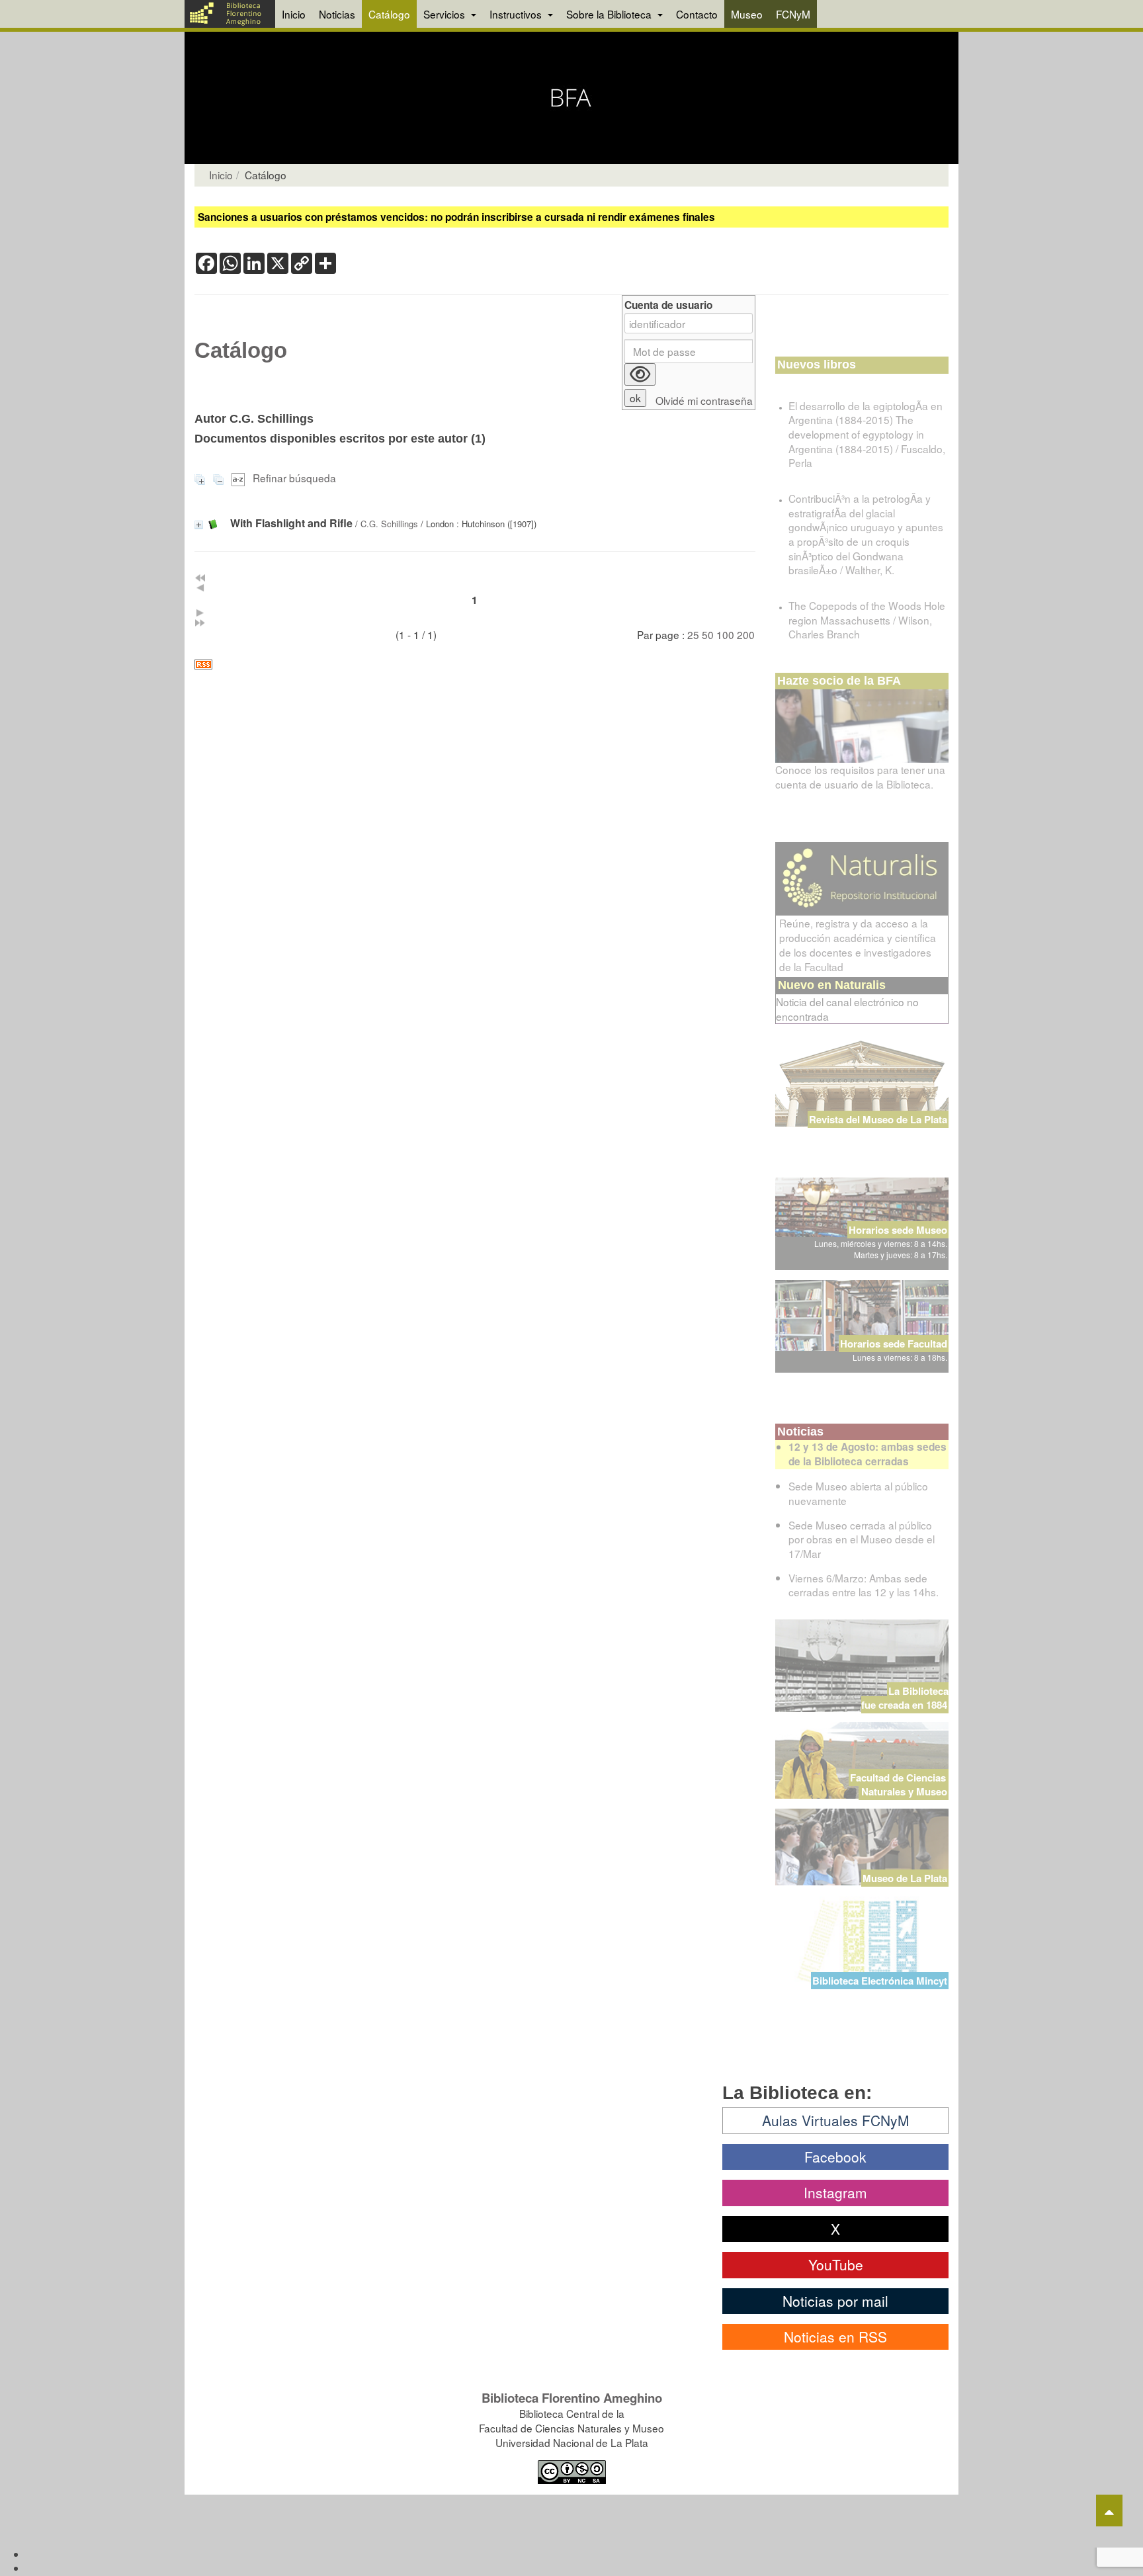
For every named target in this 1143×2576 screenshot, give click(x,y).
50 (708, 634)
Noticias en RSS (835, 2337)
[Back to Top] (1109, 2511)
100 (725, 634)
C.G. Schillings (389, 524)
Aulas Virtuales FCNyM (836, 2120)
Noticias (337, 14)
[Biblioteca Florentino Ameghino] (230, 14)
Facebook (835, 2157)
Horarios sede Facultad (894, 1344)
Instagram (835, 2192)
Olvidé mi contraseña (704, 401)
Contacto (697, 14)
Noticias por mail (835, 2301)
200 (746, 634)
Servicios (445, 14)
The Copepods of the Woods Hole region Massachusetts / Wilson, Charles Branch (867, 620)
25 (693, 634)
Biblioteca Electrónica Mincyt (880, 1981)
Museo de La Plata (905, 1878)
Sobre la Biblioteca (610, 14)
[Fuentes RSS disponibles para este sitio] (475, 665)
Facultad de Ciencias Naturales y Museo (899, 1784)
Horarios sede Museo (898, 1230)
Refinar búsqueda (294, 478)
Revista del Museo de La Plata (878, 1119)
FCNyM (793, 14)
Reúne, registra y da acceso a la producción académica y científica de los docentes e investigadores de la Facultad (858, 945)
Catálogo (389, 14)
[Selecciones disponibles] (239, 478)
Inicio (294, 14)
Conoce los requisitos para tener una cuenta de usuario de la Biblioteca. (860, 777)
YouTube (836, 2264)
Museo (747, 14)
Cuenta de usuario (668, 305)
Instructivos (517, 14)
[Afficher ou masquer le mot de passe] (640, 374)
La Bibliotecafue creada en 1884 (905, 1698)
